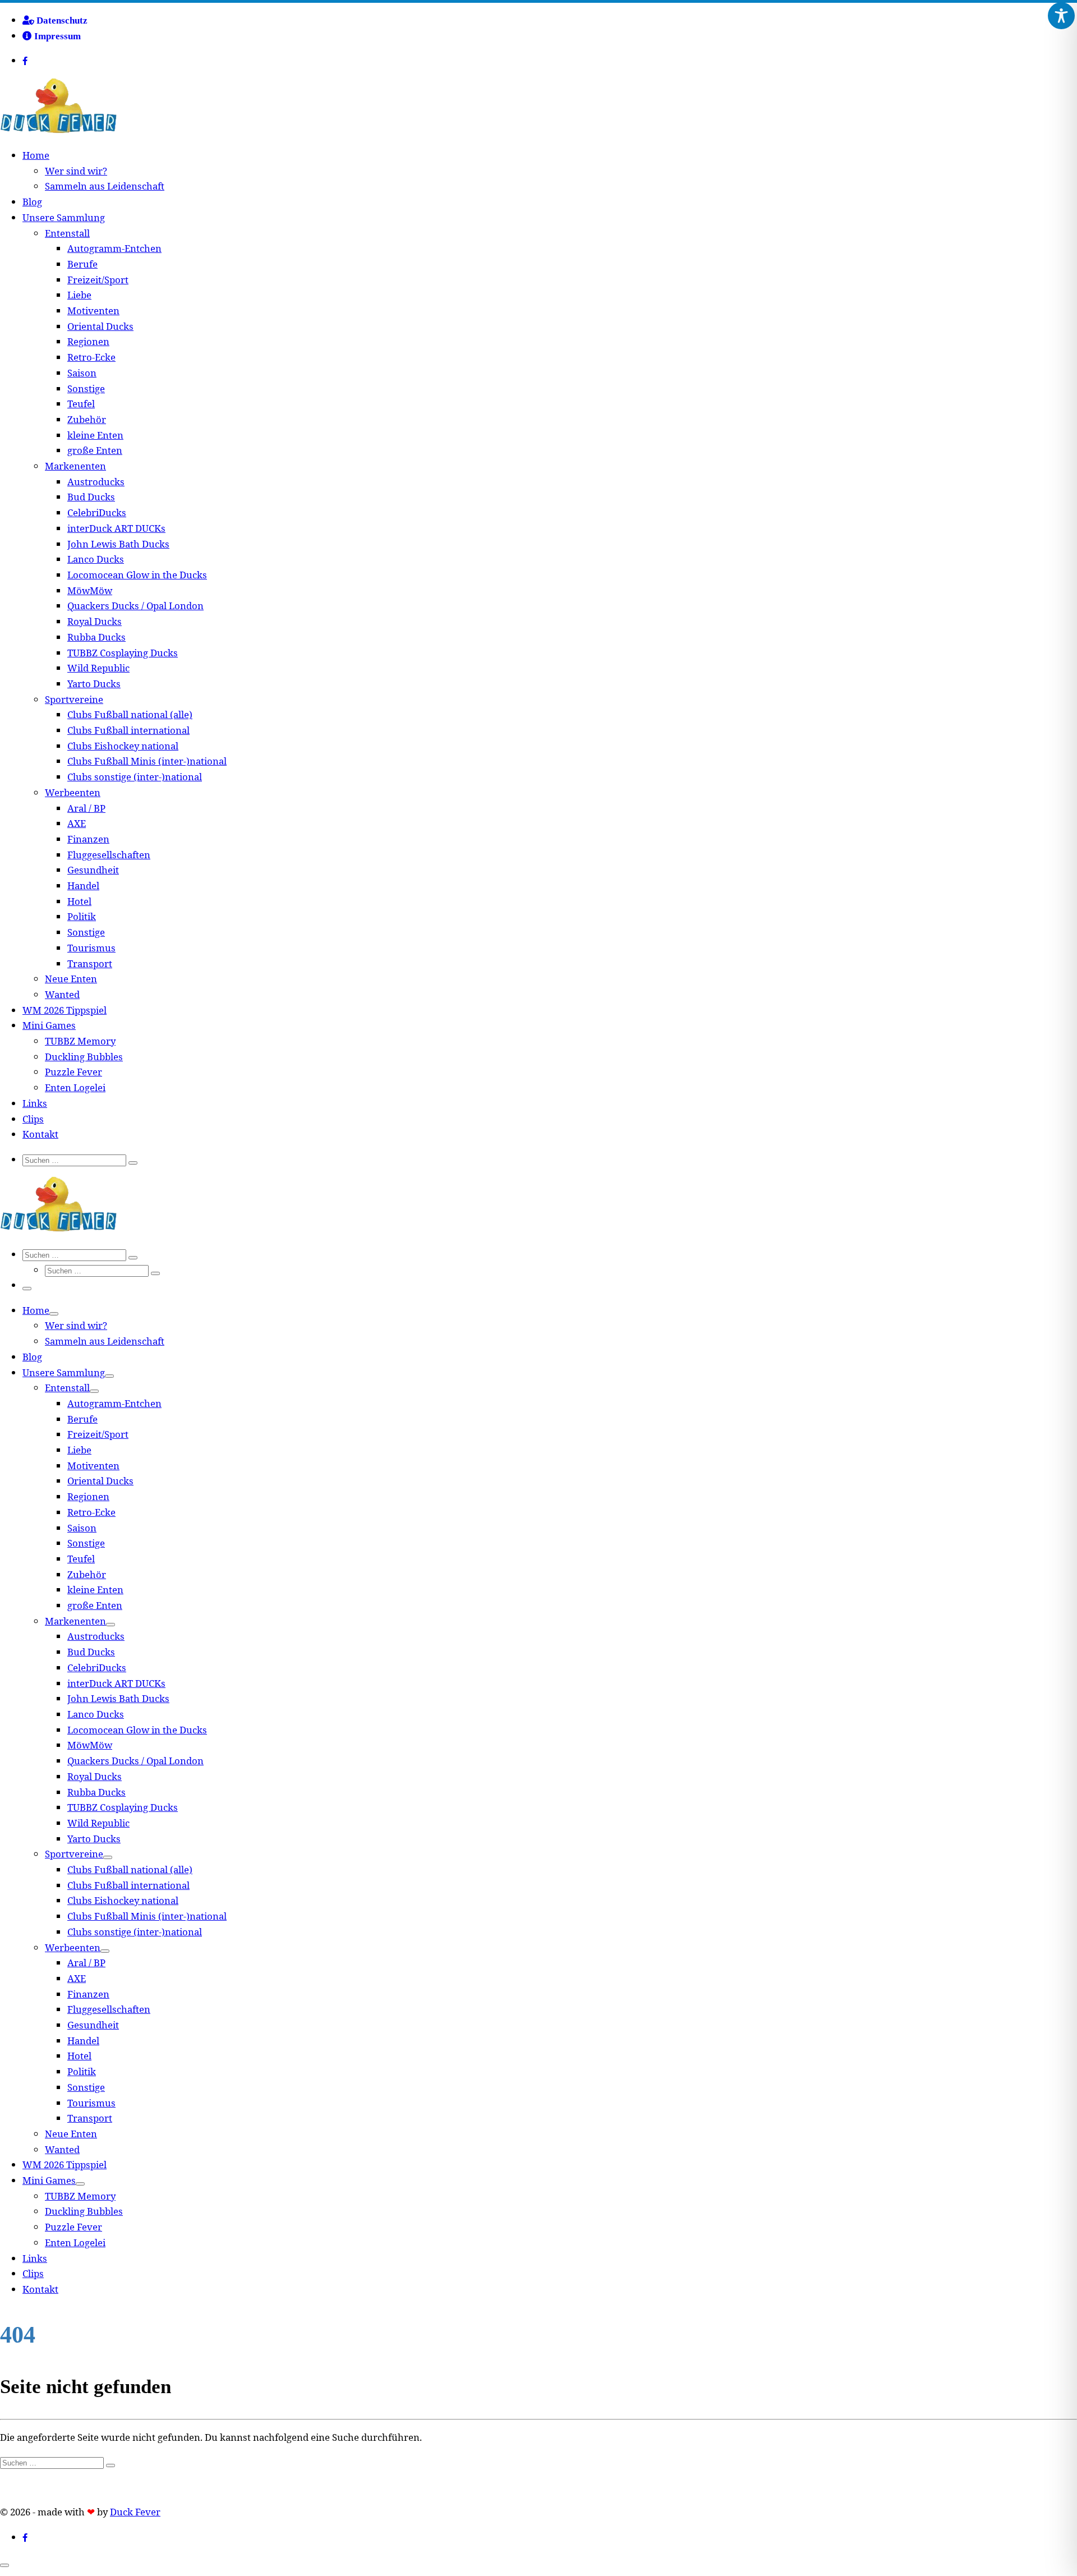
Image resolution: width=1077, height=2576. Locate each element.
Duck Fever (135, 2512)
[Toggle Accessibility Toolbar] (1061, 16)
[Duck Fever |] (58, 130)
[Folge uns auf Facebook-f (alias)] (36, 61)
